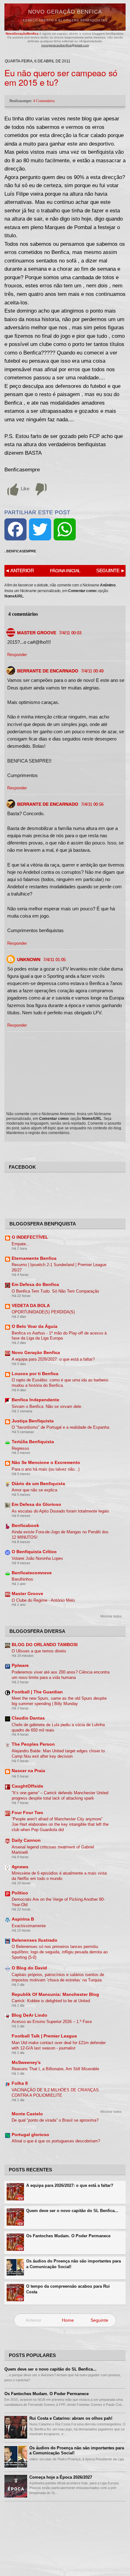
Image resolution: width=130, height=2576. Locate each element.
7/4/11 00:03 (70, 633)
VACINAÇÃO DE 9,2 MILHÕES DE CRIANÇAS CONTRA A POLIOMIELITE (55, 2093)
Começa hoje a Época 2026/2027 (61, 2477)
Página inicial (65, 571)
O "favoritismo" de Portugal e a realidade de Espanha (60, 1427)
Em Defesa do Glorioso (36, 1504)
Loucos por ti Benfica (35, 1374)
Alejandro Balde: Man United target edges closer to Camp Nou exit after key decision (58, 1754)
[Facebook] (15, 529)
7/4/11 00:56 (92, 804)
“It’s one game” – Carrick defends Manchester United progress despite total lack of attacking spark (60, 1795)
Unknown (29, 960)
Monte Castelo (27, 2114)
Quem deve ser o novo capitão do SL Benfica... (72, 2211)
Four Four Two (27, 1813)
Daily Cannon (26, 1840)
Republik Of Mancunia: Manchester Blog (55, 1994)
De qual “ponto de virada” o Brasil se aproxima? (55, 2120)
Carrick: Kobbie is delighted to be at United (51, 2001)
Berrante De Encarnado (48, 671)
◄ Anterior (19, 571)
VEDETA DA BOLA (31, 1306)
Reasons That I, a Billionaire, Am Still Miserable (55, 2069)
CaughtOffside (27, 1786)
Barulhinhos (22, 1579)
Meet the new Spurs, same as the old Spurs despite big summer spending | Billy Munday (59, 1701)
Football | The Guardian (37, 1692)
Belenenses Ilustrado (35, 1940)
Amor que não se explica (34, 1490)
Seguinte (99, 2320)
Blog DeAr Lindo (30, 2015)
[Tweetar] (40, 529)
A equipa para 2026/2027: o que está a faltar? (53, 1359)
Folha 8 (20, 2083)
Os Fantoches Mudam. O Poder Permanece (68, 2236)
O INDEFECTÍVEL (30, 1237)
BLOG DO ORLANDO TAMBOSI (45, 1645)
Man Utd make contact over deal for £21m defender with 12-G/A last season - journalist (59, 2045)
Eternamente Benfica (34, 1258)
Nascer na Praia (28, 1771)
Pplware (20, 1665)
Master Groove (37, 633)
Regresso (20, 1448)
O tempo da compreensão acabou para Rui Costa (68, 2289)
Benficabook (25, 1526)
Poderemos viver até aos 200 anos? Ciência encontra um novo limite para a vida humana (61, 1675)
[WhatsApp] (65, 529)
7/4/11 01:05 (54, 960)
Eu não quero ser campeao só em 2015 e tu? (61, 77)
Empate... (21, 1244)
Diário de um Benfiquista (38, 1484)
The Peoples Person (33, 1744)
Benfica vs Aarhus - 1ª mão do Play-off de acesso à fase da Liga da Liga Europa (59, 1336)
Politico (20, 1893)
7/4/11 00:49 (92, 671)
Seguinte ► (111, 571)
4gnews (20, 1867)
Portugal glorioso (30, 2135)
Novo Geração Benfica (65, 12)
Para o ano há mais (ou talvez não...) (46, 1469)
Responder (17, 655)
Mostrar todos (111, 1616)
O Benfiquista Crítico (34, 1552)
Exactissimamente (29, 1926)
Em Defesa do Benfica (35, 1285)
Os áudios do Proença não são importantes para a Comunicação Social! (74, 2264)
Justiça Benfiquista (33, 1421)
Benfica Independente (35, 1400)
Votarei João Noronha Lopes (37, 1558)
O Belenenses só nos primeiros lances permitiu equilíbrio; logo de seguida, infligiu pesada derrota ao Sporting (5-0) (60, 1952)
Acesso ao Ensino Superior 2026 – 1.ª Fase (52, 2022)
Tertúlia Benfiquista (33, 1442)
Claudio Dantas (28, 1718)
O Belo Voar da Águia (35, 1326)
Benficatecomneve (32, 1573)
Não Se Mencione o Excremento (46, 1463)
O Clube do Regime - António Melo (43, 1600)
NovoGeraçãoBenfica (23, 34)
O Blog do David (29, 1968)
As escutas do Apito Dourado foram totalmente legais (60, 1511)
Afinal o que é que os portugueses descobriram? (56, 2141)
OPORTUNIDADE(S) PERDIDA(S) (43, 1312)
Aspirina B (23, 1919)
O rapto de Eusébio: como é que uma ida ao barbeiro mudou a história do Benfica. (60, 1383)
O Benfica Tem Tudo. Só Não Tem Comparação (55, 1291)
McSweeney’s (26, 2063)
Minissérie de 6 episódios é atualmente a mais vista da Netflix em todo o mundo (59, 1876)
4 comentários (44, 101)
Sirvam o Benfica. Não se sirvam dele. (47, 1406)
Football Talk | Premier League (44, 2036)
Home (68, 2320)
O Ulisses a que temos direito (39, 1651)
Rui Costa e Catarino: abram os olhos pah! (71, 2418)
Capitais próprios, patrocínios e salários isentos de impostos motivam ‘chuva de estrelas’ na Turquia (58, 1977)
